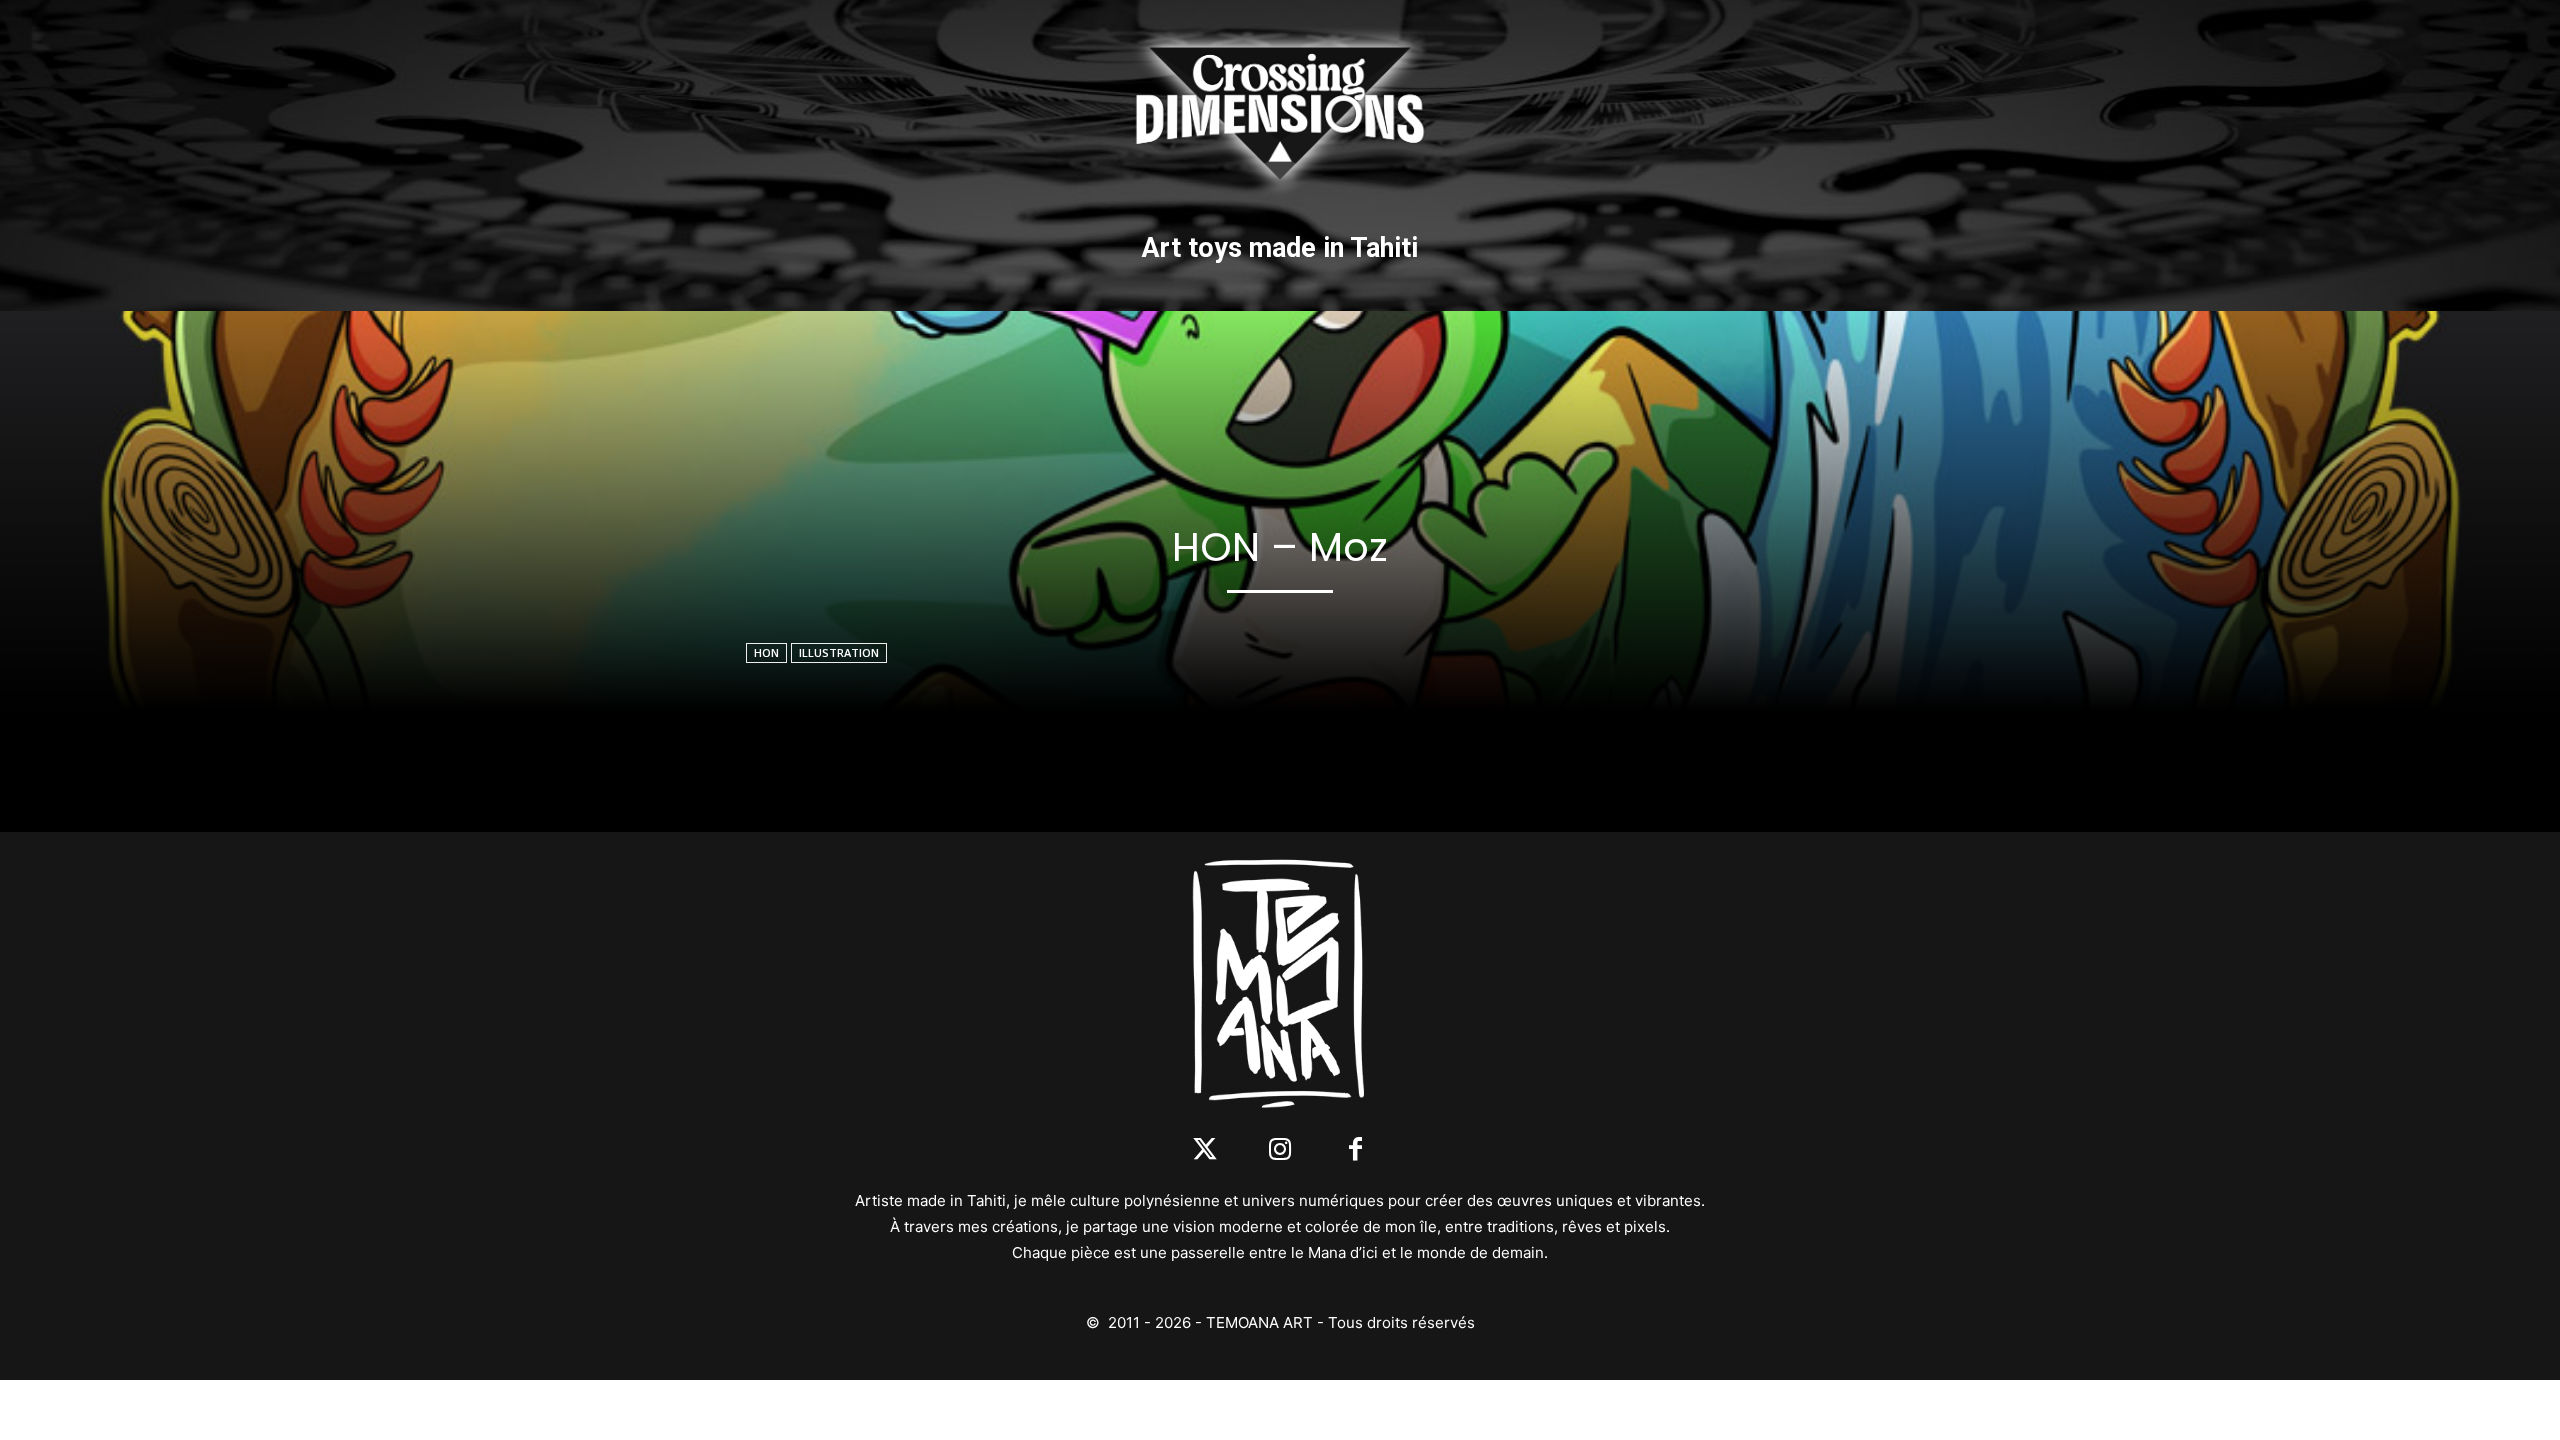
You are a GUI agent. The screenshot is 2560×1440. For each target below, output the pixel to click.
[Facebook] (1355, 1150)
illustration (839, 652)
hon (766, 652)
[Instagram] (1280, 1150)
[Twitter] (1205, 1150)
